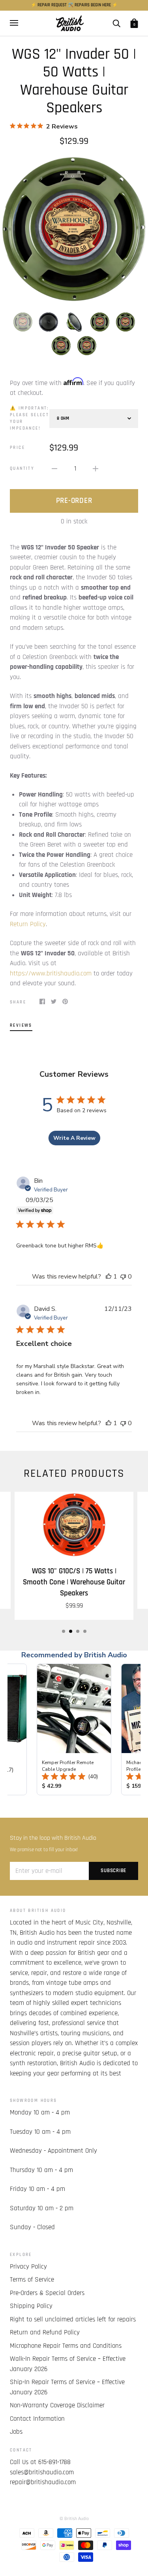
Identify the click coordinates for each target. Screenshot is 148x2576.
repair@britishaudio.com (43, 2482)
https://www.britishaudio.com (51, 973)
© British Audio (74, 2519)
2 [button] (71, 1631)
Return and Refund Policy (45, 2332)
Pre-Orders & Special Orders (47, 2293)
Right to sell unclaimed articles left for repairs (73, 2319)
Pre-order (74, 501)
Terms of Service (32, 2280)
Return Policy (28, 924)
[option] (74, 229)
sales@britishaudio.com (42, 2472)
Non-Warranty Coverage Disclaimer (57, 2405)
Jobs (16, 2432)
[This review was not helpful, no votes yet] (123, 1277)
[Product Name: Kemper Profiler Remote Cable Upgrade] (74, 1729)
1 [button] (64, 1631)
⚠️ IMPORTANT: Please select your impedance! (29, 418)
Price (17, 448)
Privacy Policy (28, 2267)
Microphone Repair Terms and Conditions (66, 2346)
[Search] (116, 23)
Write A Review (74, 1138)
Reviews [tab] (21, 1025)
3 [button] (78, 1631)
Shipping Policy (31, 2306)
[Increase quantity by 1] (96, 469)
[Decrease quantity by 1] (54, 469)
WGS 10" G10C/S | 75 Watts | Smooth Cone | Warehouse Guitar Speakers (74, 1582)
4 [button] (85, 1631)
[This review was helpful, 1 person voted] (109, 1277)
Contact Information (37, 2419)
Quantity (22, 468)
